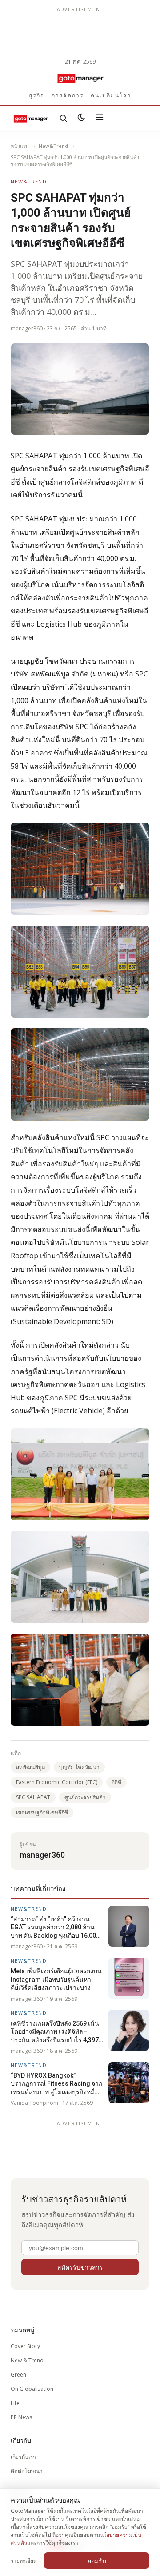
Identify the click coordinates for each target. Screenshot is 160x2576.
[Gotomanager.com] (80, 78)
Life (15, 2403)
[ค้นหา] (64, 119)
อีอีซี (116, 1782)
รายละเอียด (24, 2561)
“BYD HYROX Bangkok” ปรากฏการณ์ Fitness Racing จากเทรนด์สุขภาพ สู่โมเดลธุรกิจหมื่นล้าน (56, 2084)
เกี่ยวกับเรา (23, 2457)
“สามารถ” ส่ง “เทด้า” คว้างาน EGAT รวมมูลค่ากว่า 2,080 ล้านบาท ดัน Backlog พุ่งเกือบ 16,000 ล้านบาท (55, 1928)
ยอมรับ (97, 2561)
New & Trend (27, 2360)
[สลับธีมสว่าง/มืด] (81, 119)
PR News (21, 2417)
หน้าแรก (20, 146)
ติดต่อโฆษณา (27, 2471)
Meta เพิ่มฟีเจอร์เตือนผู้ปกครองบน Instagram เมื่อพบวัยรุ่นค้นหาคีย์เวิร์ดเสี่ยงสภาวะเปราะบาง (56, 1979)
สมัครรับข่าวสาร (80, 2267)
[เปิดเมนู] (100, 119)
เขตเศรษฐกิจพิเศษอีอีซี (42, 1812)
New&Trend (53, 146)
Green (18, 2375)
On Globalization (32, 2389)
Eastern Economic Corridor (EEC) (57, 1782)
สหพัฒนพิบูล (30, 1767)
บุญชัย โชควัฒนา (79, 1767)
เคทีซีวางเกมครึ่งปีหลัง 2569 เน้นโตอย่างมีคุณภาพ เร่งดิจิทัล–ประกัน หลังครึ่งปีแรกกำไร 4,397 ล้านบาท (55, 2032)
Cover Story (25, 2346)
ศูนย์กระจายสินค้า (85, 1797)
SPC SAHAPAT (33, 1797)
